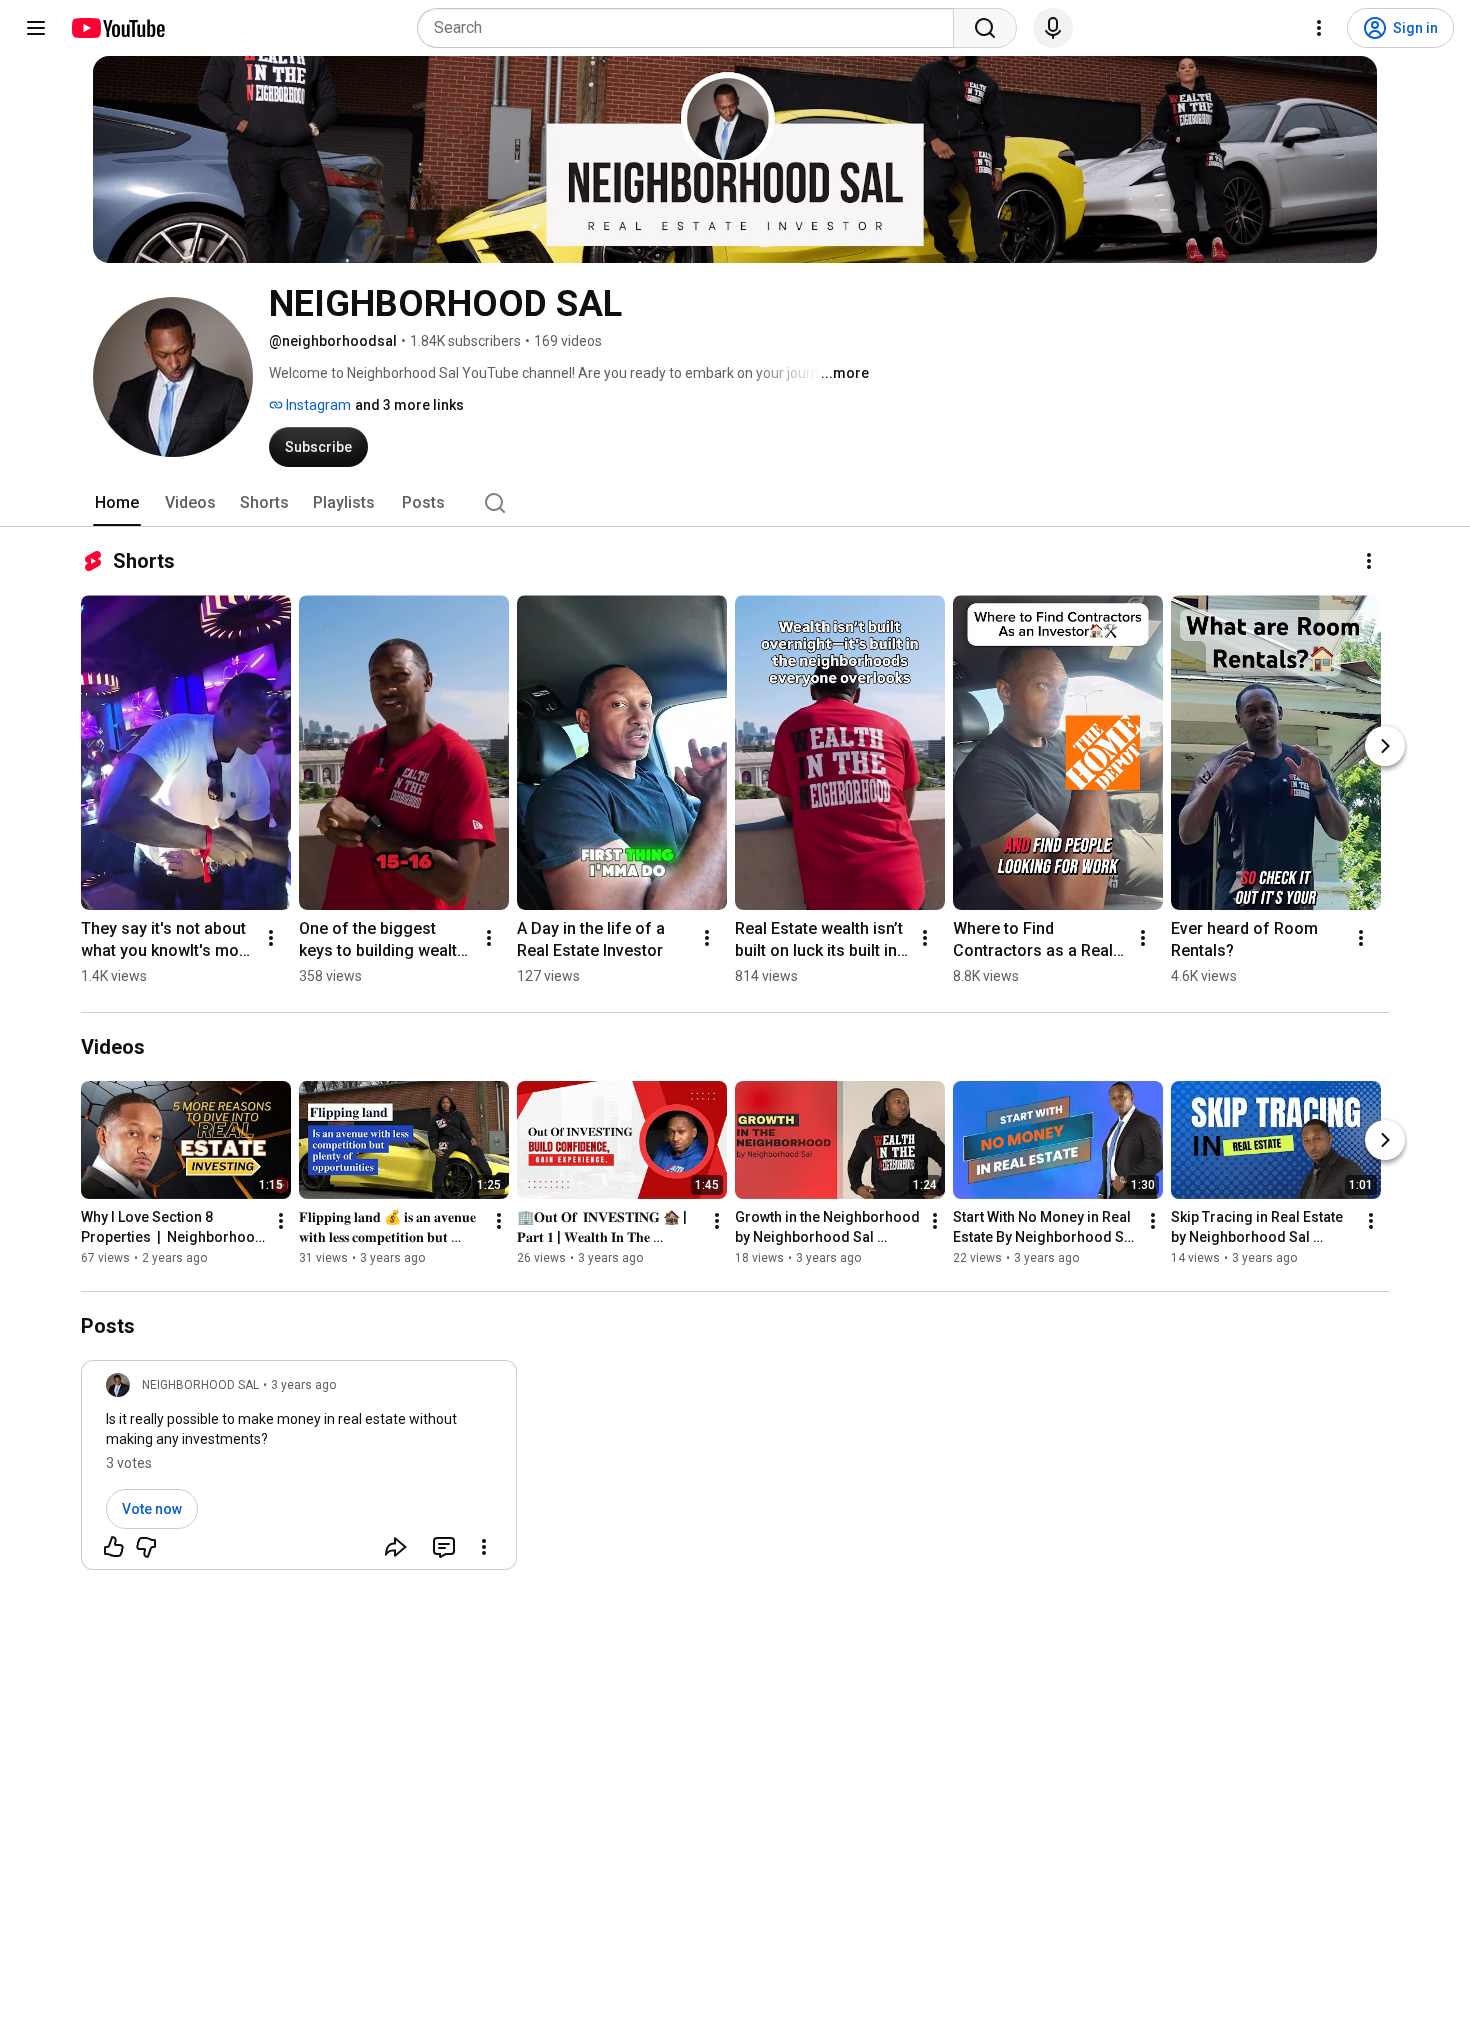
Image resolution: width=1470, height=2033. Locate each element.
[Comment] (444, 1547)
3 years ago (303, 1385)
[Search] (985, 28)
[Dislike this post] (146, 1547)
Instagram (317, 405)
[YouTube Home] (117, 28)
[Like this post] (114, 1547)
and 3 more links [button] (409, 405)
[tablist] (735, 503)
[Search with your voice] (1053, 28)
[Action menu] (484, 1547)
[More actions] (1369, 561)
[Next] (1385, 746)
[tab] (117, 503)
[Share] (396, 1547)
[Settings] (1319, 28)
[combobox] (691, 28)
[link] (299, 1471)
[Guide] (36, 28)
